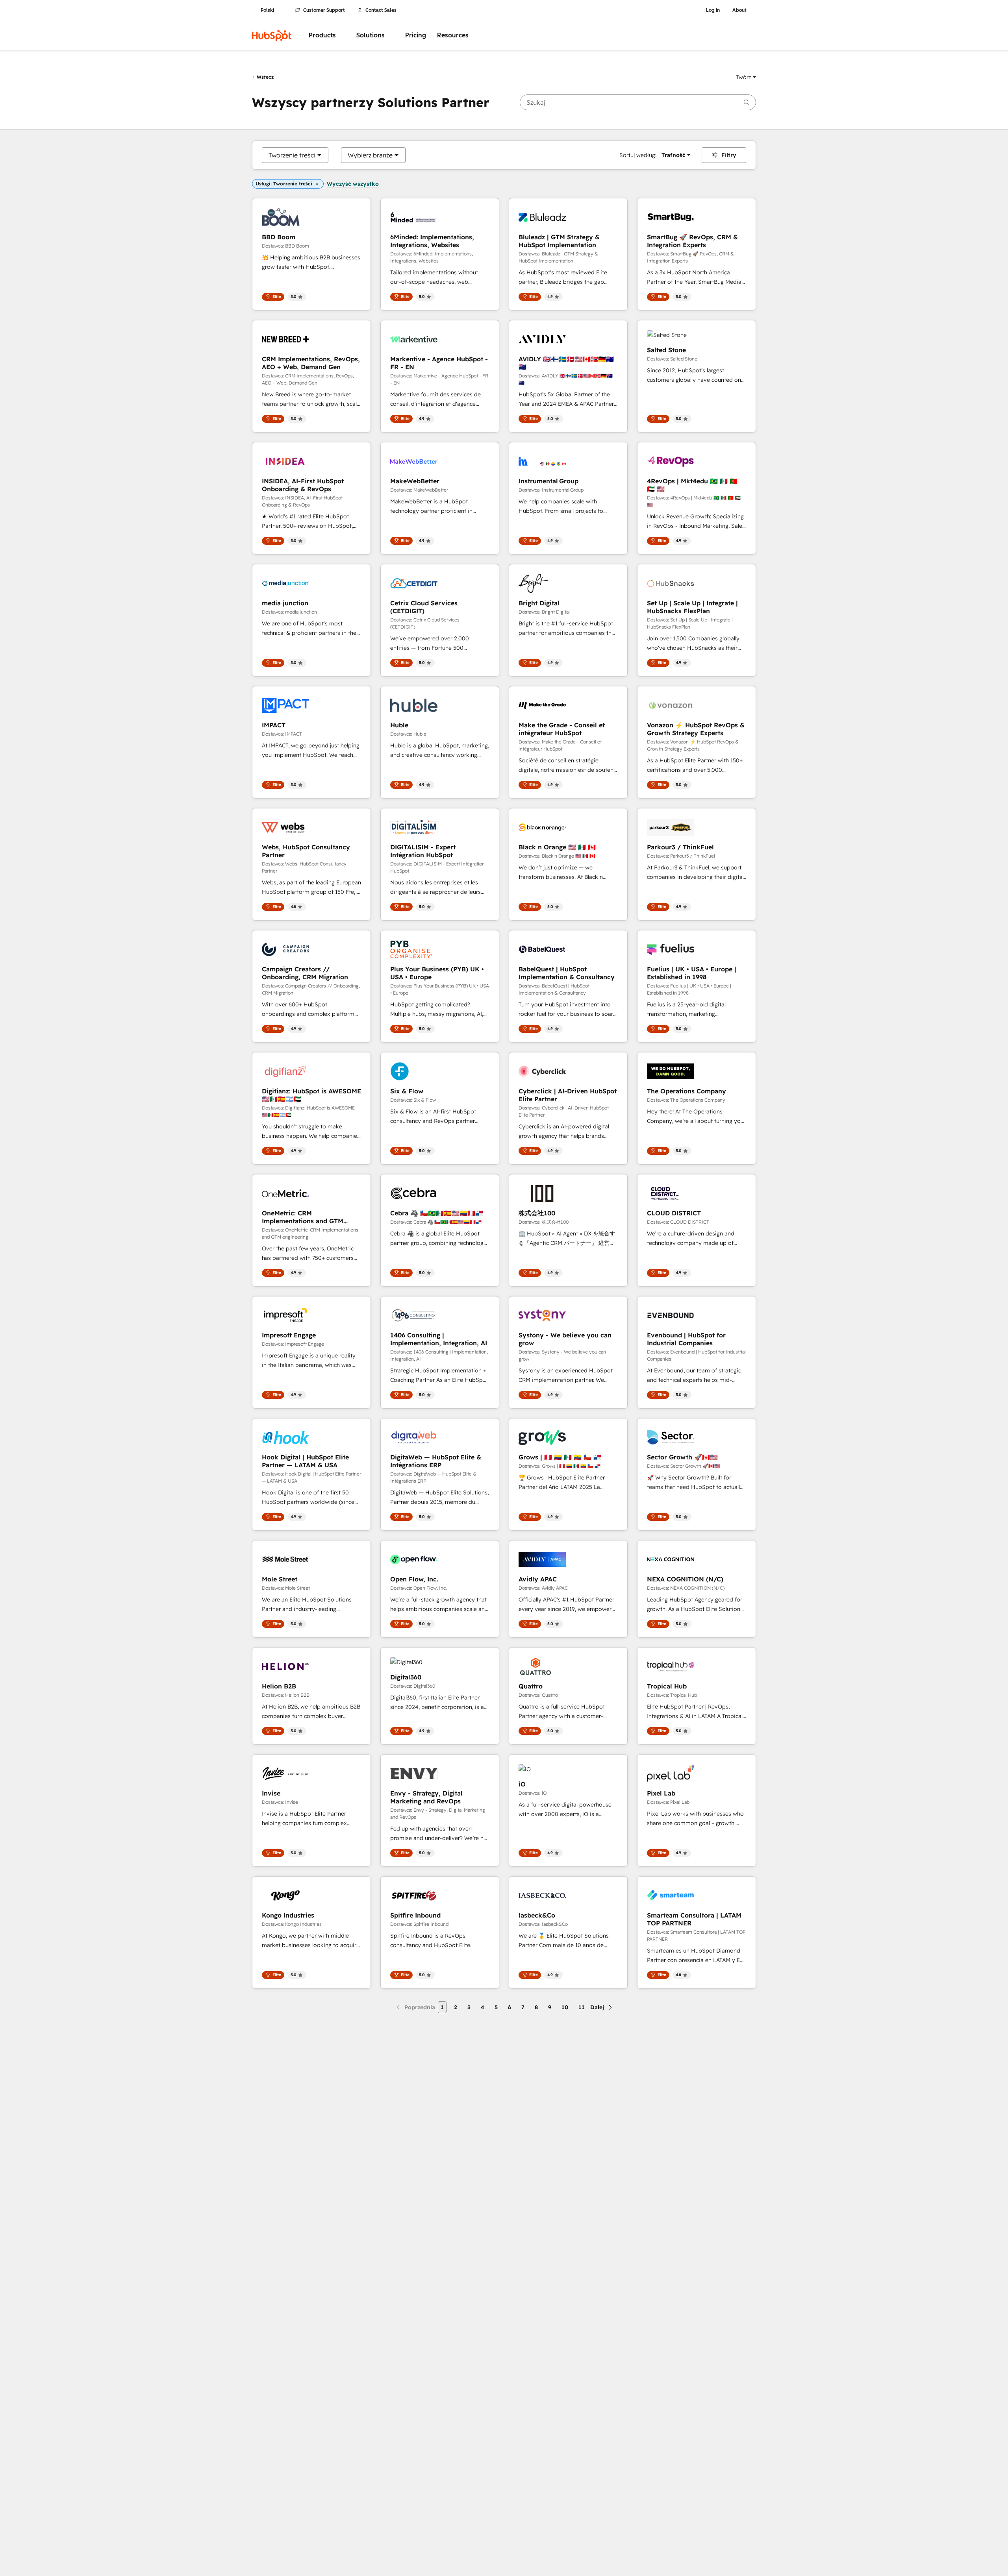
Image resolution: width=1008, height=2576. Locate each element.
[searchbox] (638, 102)
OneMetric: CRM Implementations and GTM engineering (303, 1217)
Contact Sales (381, 10)
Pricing (416, 35)
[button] (746, 77)
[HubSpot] (272, 35)
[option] (292, 155)
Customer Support (324, 10)
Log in (713, 10)
